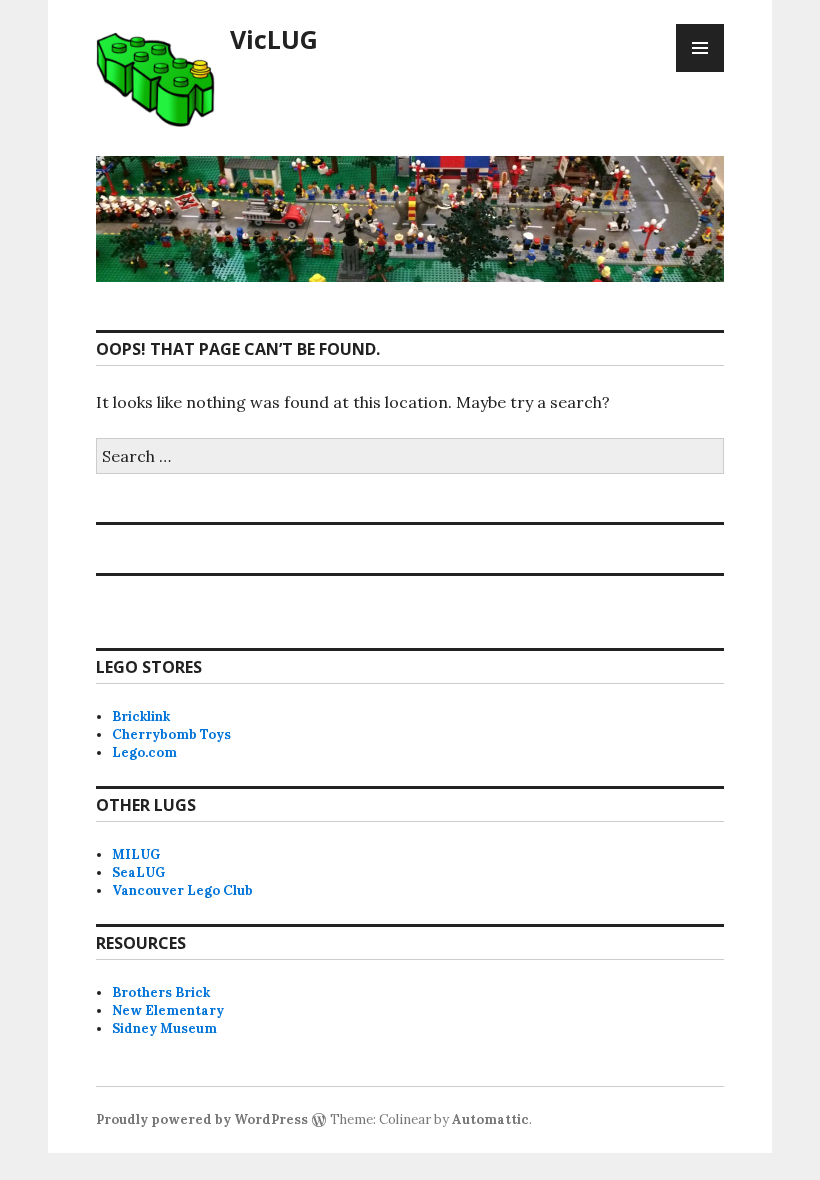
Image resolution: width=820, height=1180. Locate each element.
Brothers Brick (161, 992)
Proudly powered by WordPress (202, 1119)
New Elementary (168, 1010)
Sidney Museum (164, 1028)
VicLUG (274, 39)
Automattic (490, 1119)
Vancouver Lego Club (182, 890)
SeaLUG (138, 872)
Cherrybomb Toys (171, 734)
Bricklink (141, 716)
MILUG (136, 854)
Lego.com (144, 752)
